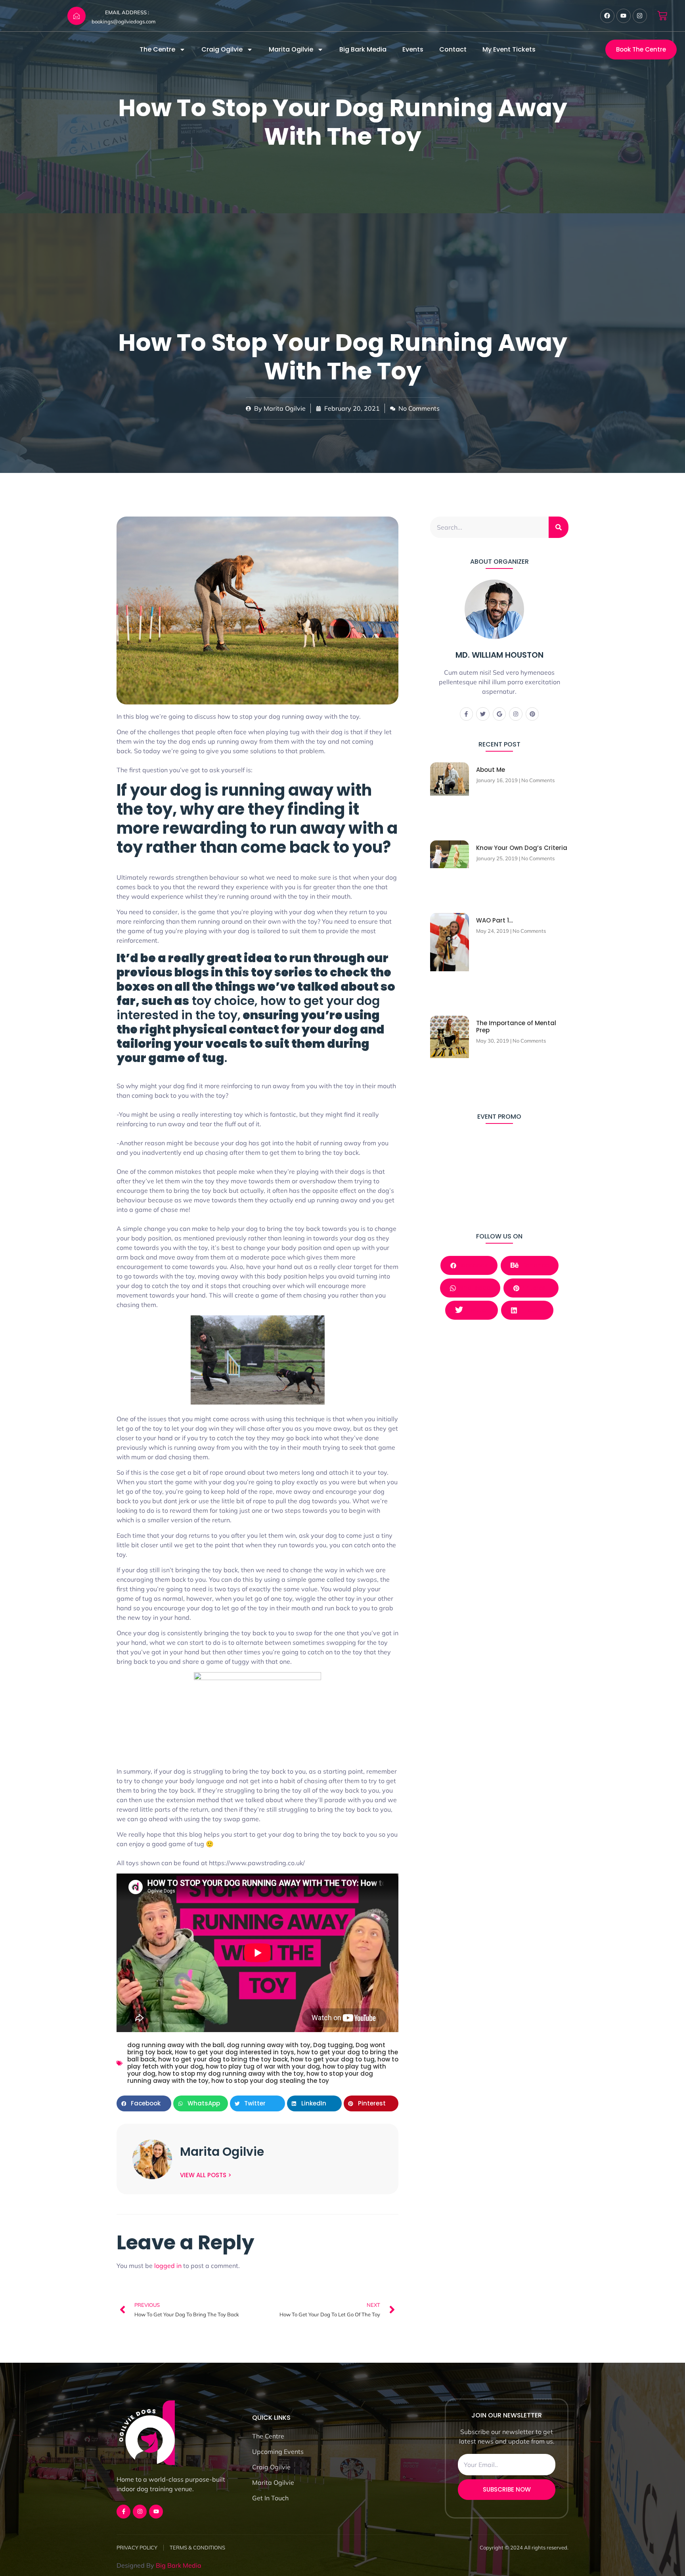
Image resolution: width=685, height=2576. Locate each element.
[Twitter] (483, 714)
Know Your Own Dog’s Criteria (522, 848)
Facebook (472, 1265)
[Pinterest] (532, 714)
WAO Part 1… (495, 920)
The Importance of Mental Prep (516, 1027)
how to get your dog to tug (333, 2059)
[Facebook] (607, 16)
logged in (168, 2266)
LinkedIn (530, 1310)
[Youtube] (624, 16)
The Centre (157, 49)
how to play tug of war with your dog (263, 2066)
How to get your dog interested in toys (234, 2052)
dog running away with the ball (176, 2045)
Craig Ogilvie (222, 49)
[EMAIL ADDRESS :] (77, 16)
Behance (535, 1265)
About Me (491, 770)
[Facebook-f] (467, 714)
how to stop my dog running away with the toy (231, 2074)
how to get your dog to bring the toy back (223, 2059)
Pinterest (534, 1288)
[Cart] (662, 16)
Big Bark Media (363, 49)
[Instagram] (640, 16)
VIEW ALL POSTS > (206, 2175)
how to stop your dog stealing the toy (270, 2081)
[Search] (559, 527)
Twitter (476, 1310)
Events (413, 49)
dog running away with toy (269, 2045)
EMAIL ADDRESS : (127, 12)
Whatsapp (473, 1288)
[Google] (499, 714)
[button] (144, 2103)
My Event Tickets (509, 49)
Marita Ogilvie (291, 49)
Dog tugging (333, 2045)
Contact (453, 49)
